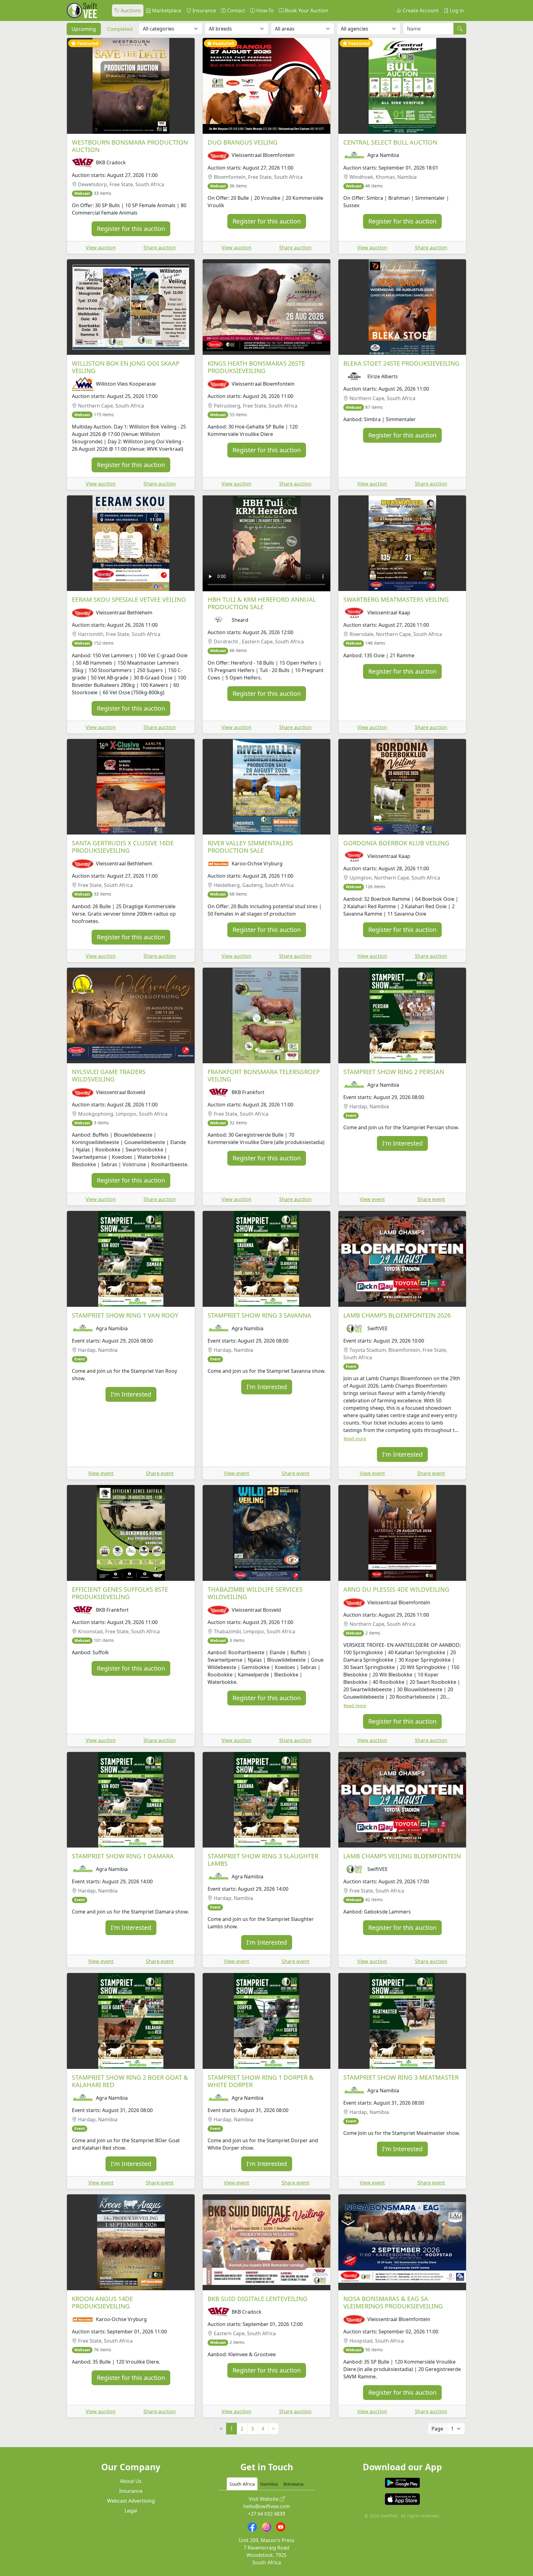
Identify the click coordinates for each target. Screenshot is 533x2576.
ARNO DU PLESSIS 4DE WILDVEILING (396, 1589)
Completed (120, 29)
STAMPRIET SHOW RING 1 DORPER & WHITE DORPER (261, 2081)
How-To (264, 10)
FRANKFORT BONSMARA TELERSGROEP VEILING (264, 1075)
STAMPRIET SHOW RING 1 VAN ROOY (125, 1315)
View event (372, 1199)
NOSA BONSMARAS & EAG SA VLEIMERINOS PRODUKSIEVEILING (393, 2302)
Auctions (130, 10)
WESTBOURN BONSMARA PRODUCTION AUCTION (130, 146)
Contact (236, 10)
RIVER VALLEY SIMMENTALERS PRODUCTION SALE (250, 847)
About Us (131, 2481)
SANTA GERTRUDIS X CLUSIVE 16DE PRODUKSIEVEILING (123, 847)
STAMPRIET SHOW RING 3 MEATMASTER (401, 2077)
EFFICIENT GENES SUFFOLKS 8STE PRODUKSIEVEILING (120, 1593)
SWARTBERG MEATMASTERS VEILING (396, 599)
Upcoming (84, 29)
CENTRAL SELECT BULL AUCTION (390, 142)
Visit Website (264, 2499)
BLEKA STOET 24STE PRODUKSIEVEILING (401, 363)
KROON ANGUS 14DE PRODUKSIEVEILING (102, 2302)
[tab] (242, 2484)
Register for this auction (131, 229)
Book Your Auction (306, 10)
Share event (431, 1199)
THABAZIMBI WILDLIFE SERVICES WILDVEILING (255, 1593)
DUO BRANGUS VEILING (243, 142)
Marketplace (166, 10)
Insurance (204, 10)
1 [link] (231, 2429)
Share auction (160, 248)
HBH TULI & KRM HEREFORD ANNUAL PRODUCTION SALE (262, 603)
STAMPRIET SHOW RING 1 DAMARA (123, 1856)
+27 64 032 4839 (266, 2514)
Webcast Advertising (131, 2501)
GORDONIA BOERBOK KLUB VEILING (396, 843)
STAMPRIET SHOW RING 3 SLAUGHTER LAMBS (263, 1860)
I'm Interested (402, 1143)
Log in (456, 10)
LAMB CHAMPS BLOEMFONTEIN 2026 (397, 1315)
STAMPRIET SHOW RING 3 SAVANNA (259, 1315)
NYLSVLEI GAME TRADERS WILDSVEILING (109, 1075)
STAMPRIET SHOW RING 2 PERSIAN (394, 1072)
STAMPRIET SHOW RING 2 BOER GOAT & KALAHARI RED (130, 2081)
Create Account (420, 10)
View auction (101, 248)
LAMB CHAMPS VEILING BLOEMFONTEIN (402, 1856)
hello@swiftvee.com (267, 2506)
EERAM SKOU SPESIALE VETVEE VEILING (129, 599)
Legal (131, 2511)
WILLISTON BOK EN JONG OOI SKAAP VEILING (126, 367)
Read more (355, 1439)
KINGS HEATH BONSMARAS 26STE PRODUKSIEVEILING (256, 367)
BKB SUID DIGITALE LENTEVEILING (258, 2299)
